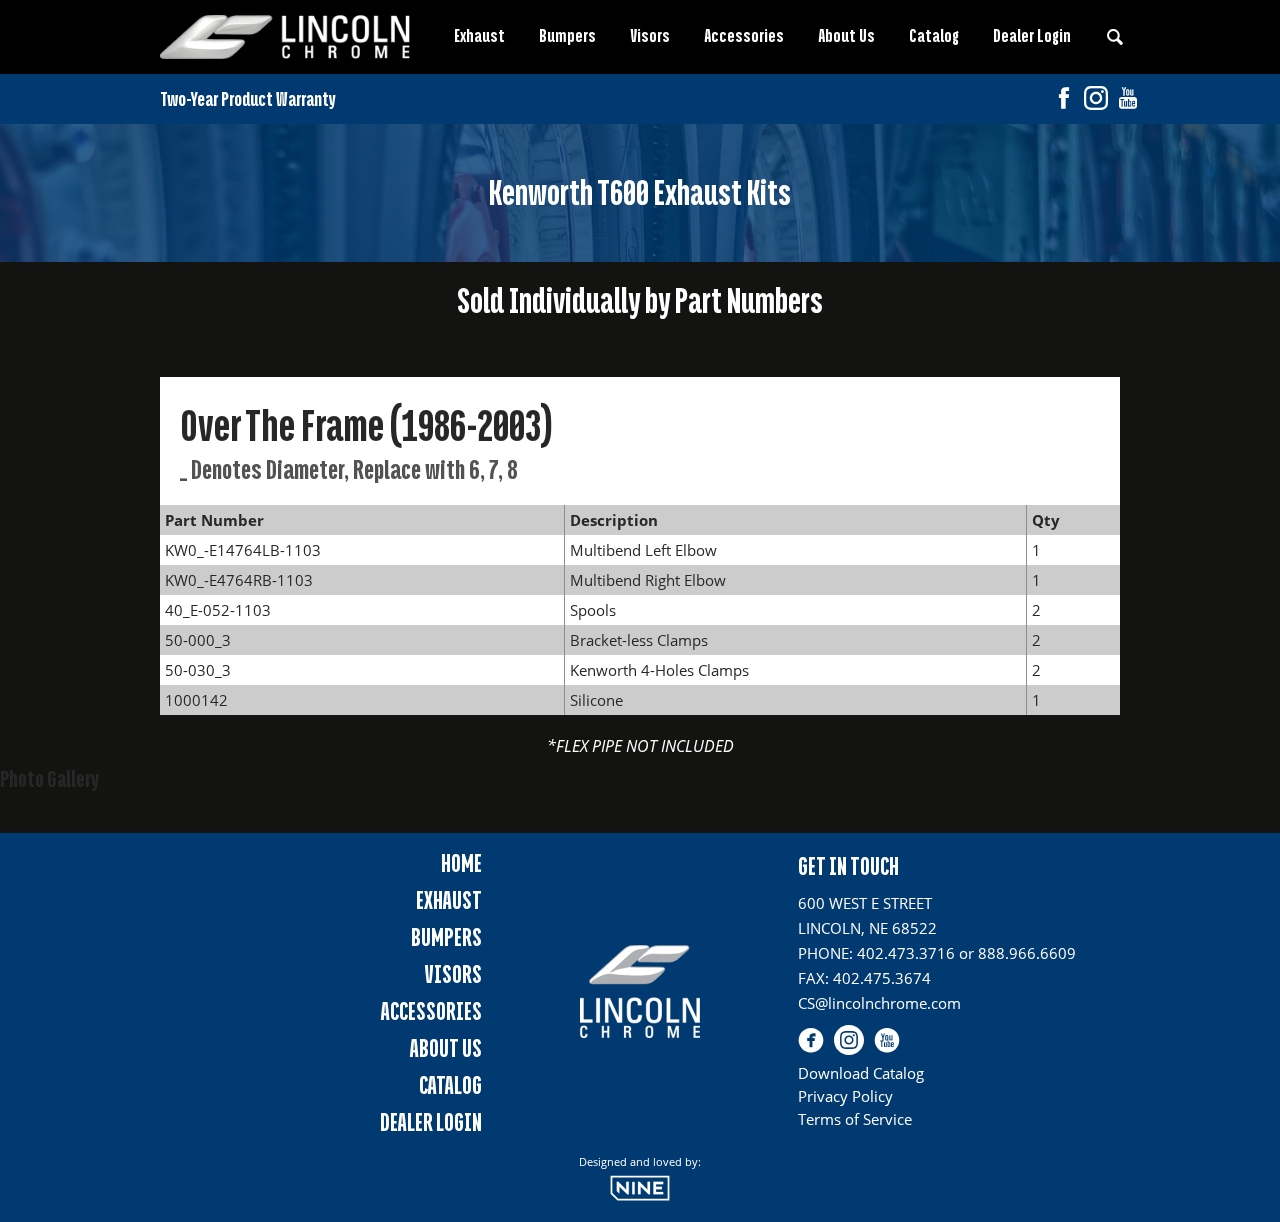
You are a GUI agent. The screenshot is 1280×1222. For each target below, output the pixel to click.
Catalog (934, 36)
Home (461, 863)
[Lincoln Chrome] (285, 37)
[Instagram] (1096, 100)
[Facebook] (1064, 100)
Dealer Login (1032, 36)
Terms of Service (855, 1119)
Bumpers (567, 36)
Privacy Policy (845, 1096)
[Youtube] (1128, 100)
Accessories (744, 36)
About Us (846, 36)
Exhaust (479, 36)
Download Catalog (861, 1073)
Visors (650, 36)
